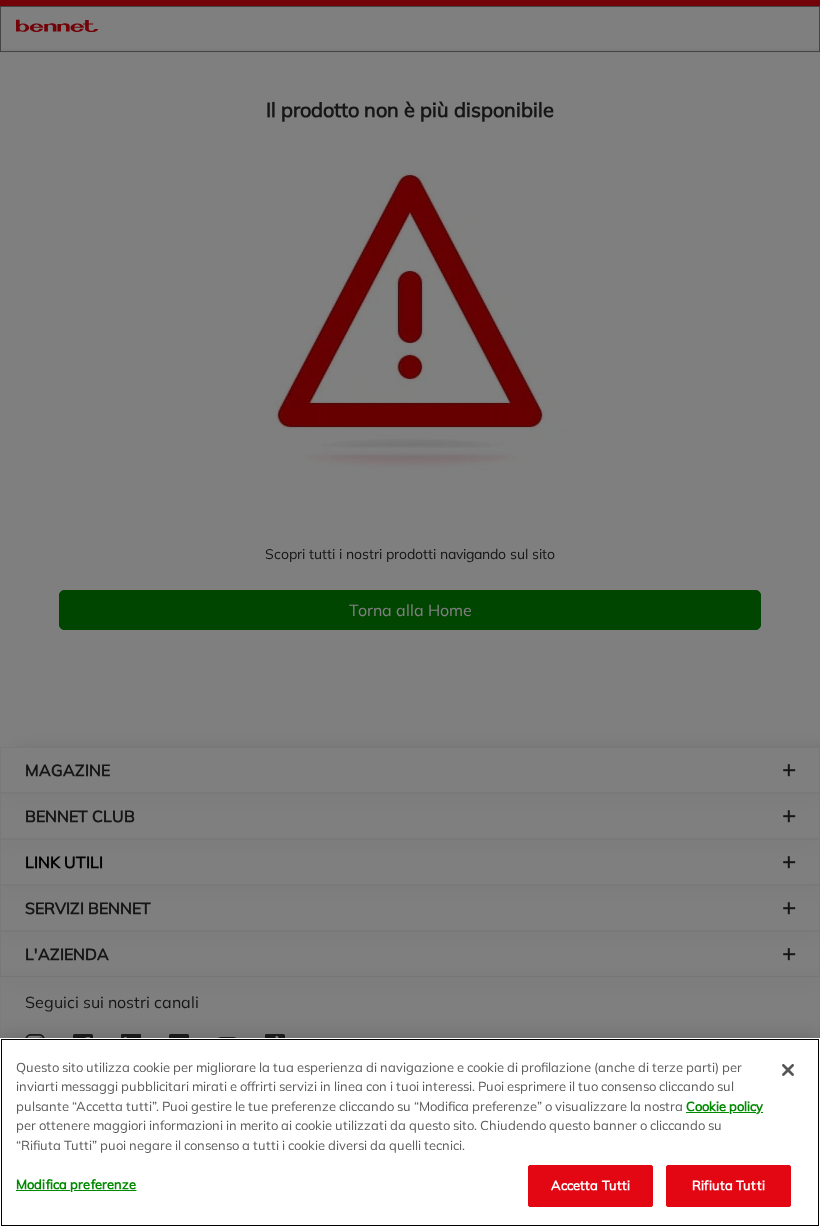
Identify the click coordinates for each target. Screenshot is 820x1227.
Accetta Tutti (591, 1185)
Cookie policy (724, 1106)
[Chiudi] (788, 1070)
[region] (410, 1132)
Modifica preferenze (76, 1184)
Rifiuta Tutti (728, 1185)
